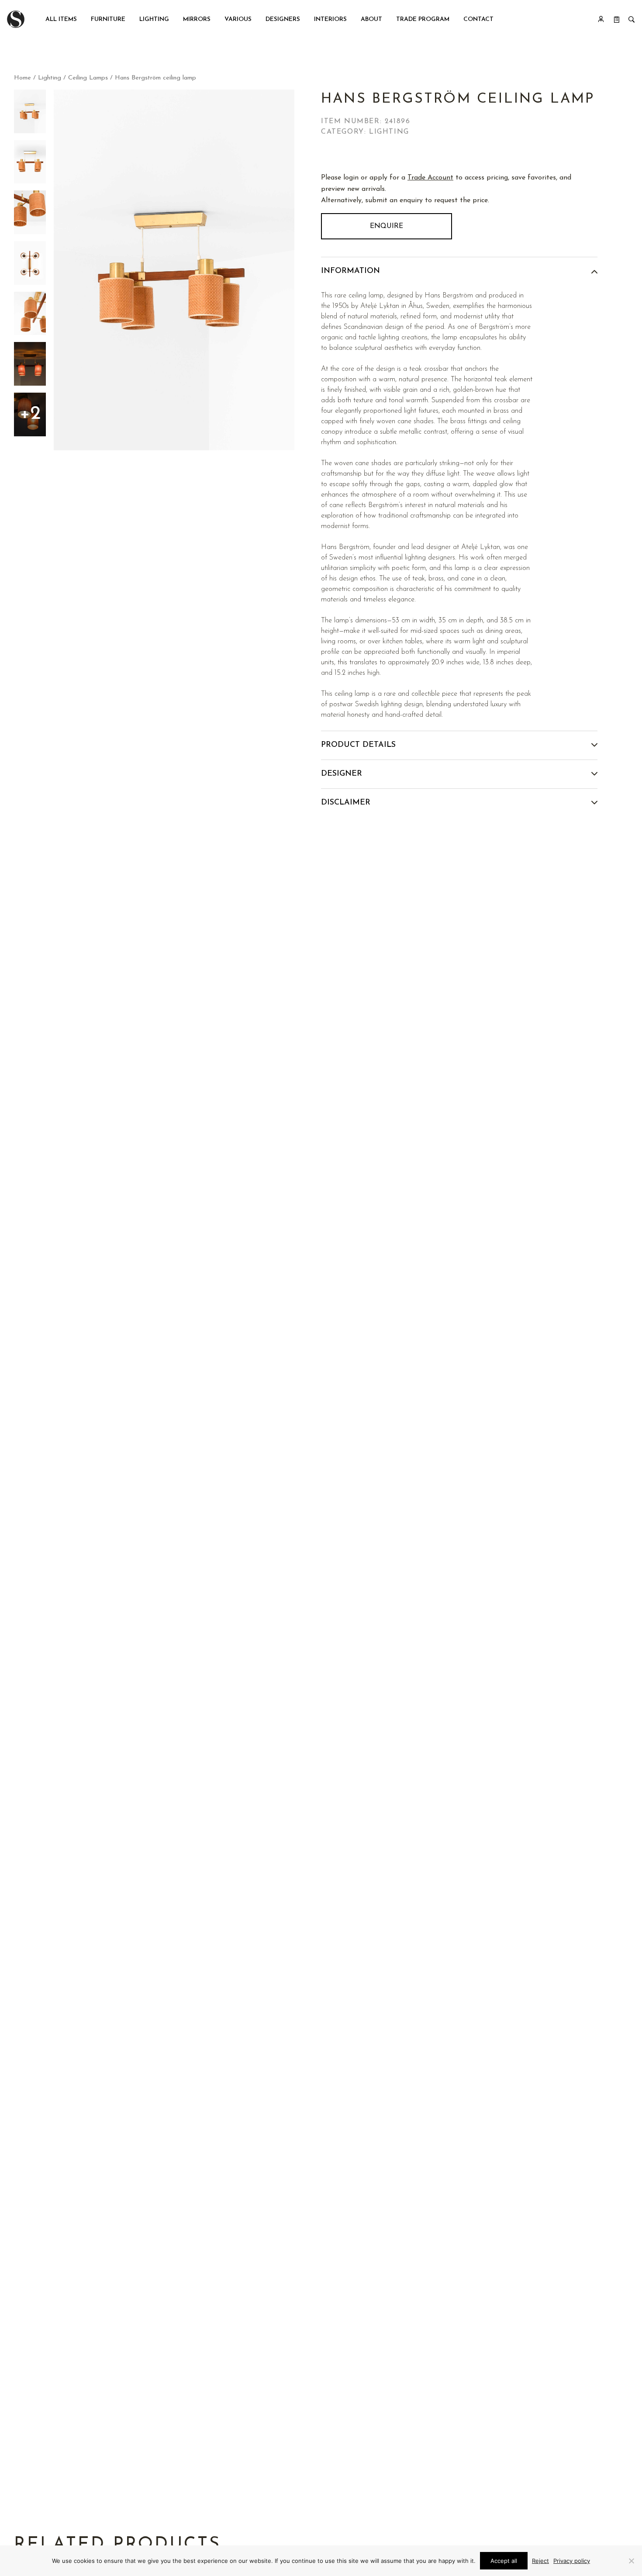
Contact (478, 19)
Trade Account (430, 178)
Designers (283, 19)
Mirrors (197, 19)
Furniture (108, 19)
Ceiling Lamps (88, 78)
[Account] (601, 19)
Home (22, 78)
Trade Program (423, 19)
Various (238, 19)
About (371, 19)
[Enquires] (617, 19)
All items (61, 19)
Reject (540, 2561)
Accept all (504, 2561)
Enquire (387, 226)
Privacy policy (572, 2561)
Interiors (330, 19)
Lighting (154, 19)
